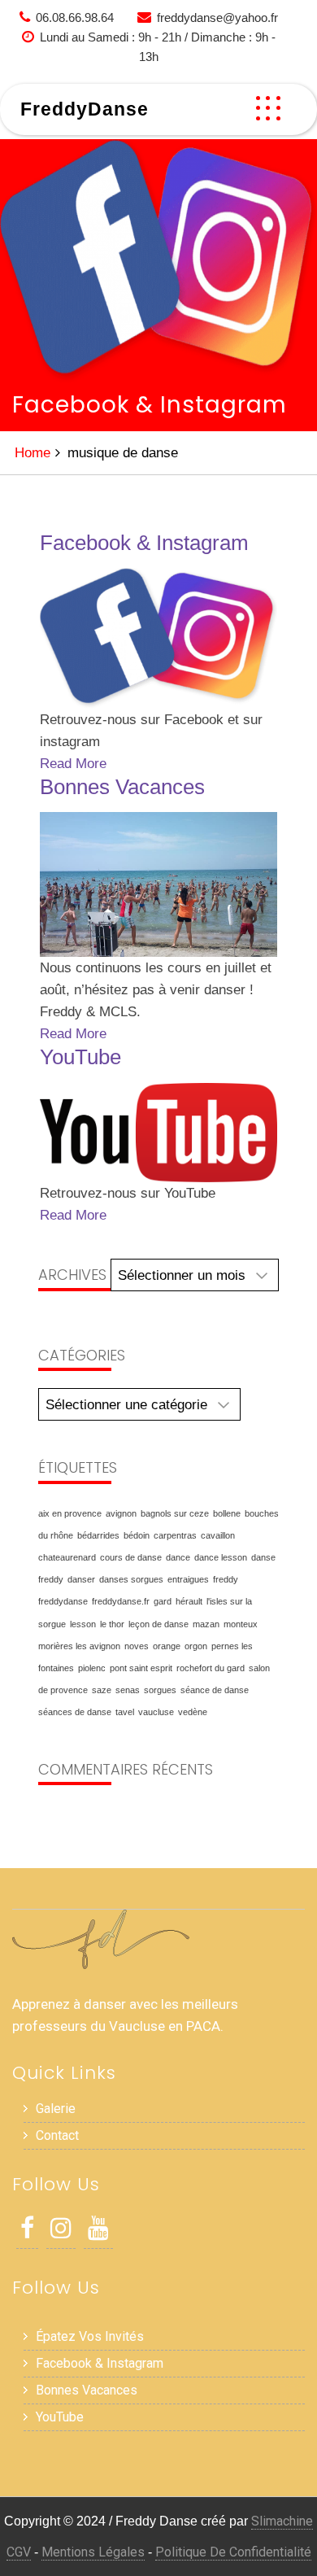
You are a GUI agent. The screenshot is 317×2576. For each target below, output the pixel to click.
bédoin (137, 1535)
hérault (189, 1601)
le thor (112, 1624)
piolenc (92, 1668)
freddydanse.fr (121, 1601)
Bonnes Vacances (122, 787)
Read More (73, 764)
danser (81, 1579)
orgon (196, 1646)
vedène (193, 1712)
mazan (206, 1624)
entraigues (188, 1579)
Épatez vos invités (90, 2336)
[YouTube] (158, 1133)
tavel (125, 1712)
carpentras (175, 1535)
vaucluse (156, 1712)
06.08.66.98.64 (75, 17)
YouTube (80, 1057)
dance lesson (221, 1557)
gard (163, 1601)
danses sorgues (131, 1579)
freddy (226, 1579)
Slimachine (282, 2521)
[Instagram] (61, 2232)
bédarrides (98, 1535)
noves (137, 1646)
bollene (227, 1513)
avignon (121, 1513)
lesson (83, 1624)
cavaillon (218, 1535)
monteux (241, 1624)
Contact (57, 2135)
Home (33, 453)
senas (128, 1690)
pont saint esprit (141, 1668)
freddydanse (63, 1601)
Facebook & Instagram (144, 543)
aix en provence (70, 1513)
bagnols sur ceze (175, 1513)
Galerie (56, 2109)
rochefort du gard (211, 1668)
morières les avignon (79, 1646)
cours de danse (131, 1557)
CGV (19, 2552)
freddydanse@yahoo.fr (217, 17)
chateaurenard (67, 1557)
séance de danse (215, 1690)
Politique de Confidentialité (233, 2552)
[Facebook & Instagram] (158, 638)
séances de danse (75, 1712)
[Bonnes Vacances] (158, 884)
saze (102, 1690)
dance (178, 1557)
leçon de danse (158, 1624)
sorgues (160, 1690)
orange (167, 1646)
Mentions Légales (93, 2552)
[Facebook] (27, 2232)
